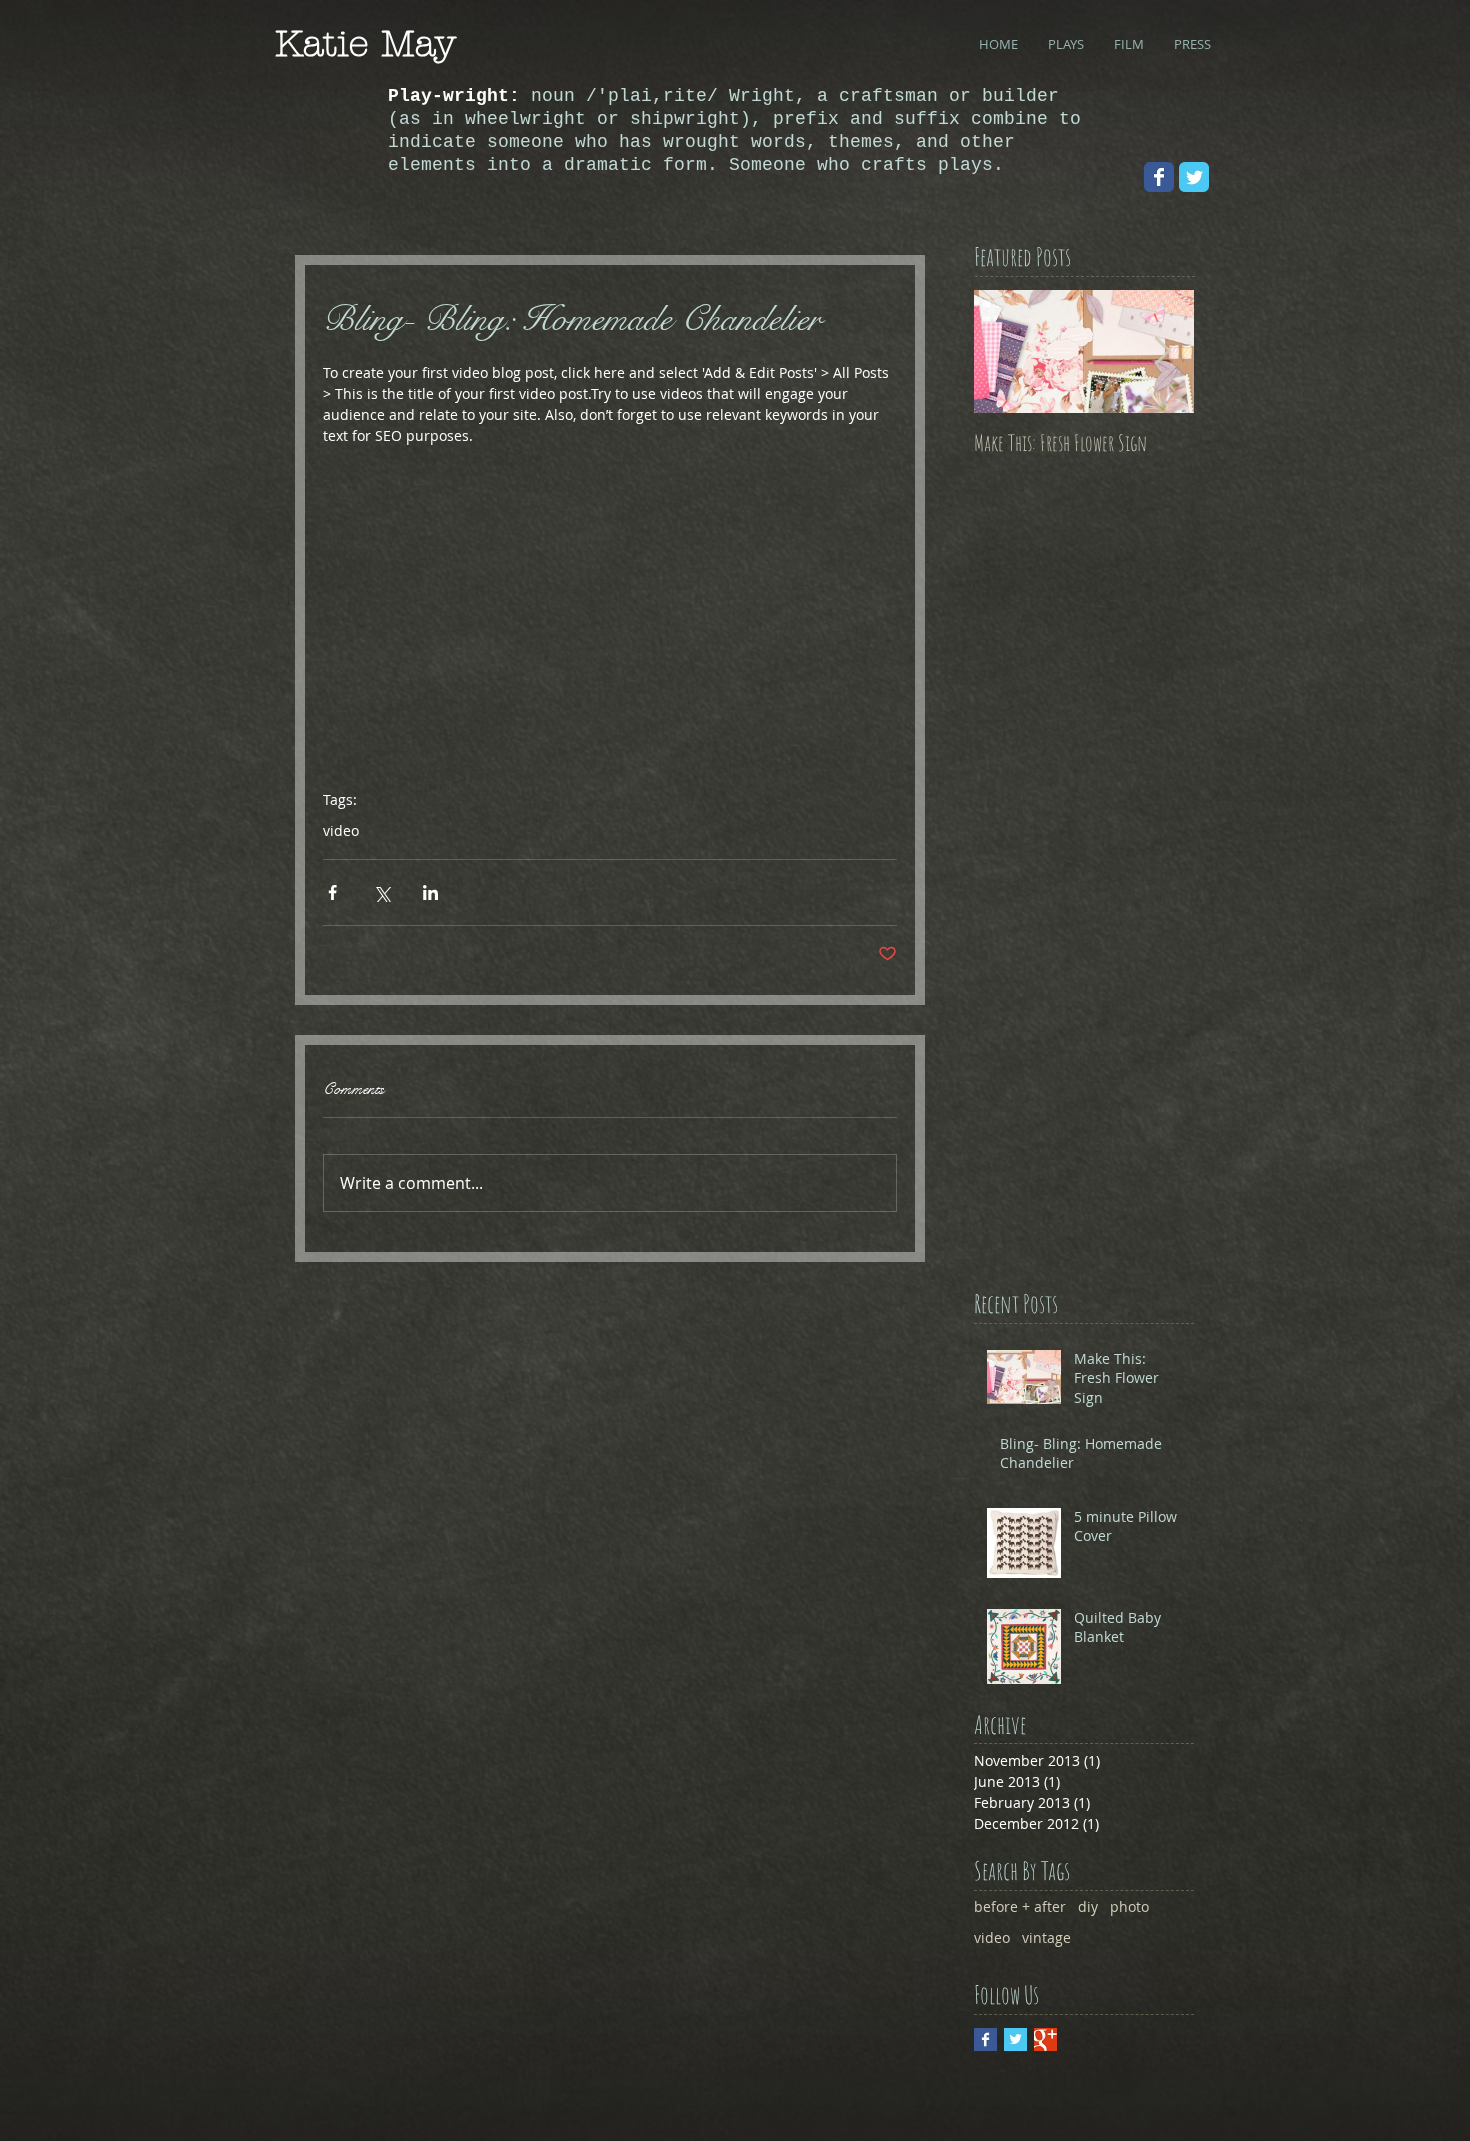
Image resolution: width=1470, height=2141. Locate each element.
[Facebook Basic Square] (985, 2039)
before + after (1020, 1906)
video (341, 830)
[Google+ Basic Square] (1045, 2039)
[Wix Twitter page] (1194, 177)
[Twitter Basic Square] (1015, 2039)
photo (1129, 1906)
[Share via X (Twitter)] (381, 892)
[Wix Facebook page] (1159, 177)
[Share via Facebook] (332, 892)
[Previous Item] (1006, 351)
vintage (1046, 1937)
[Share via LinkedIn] (430, 892)
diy (1088, 1906)
